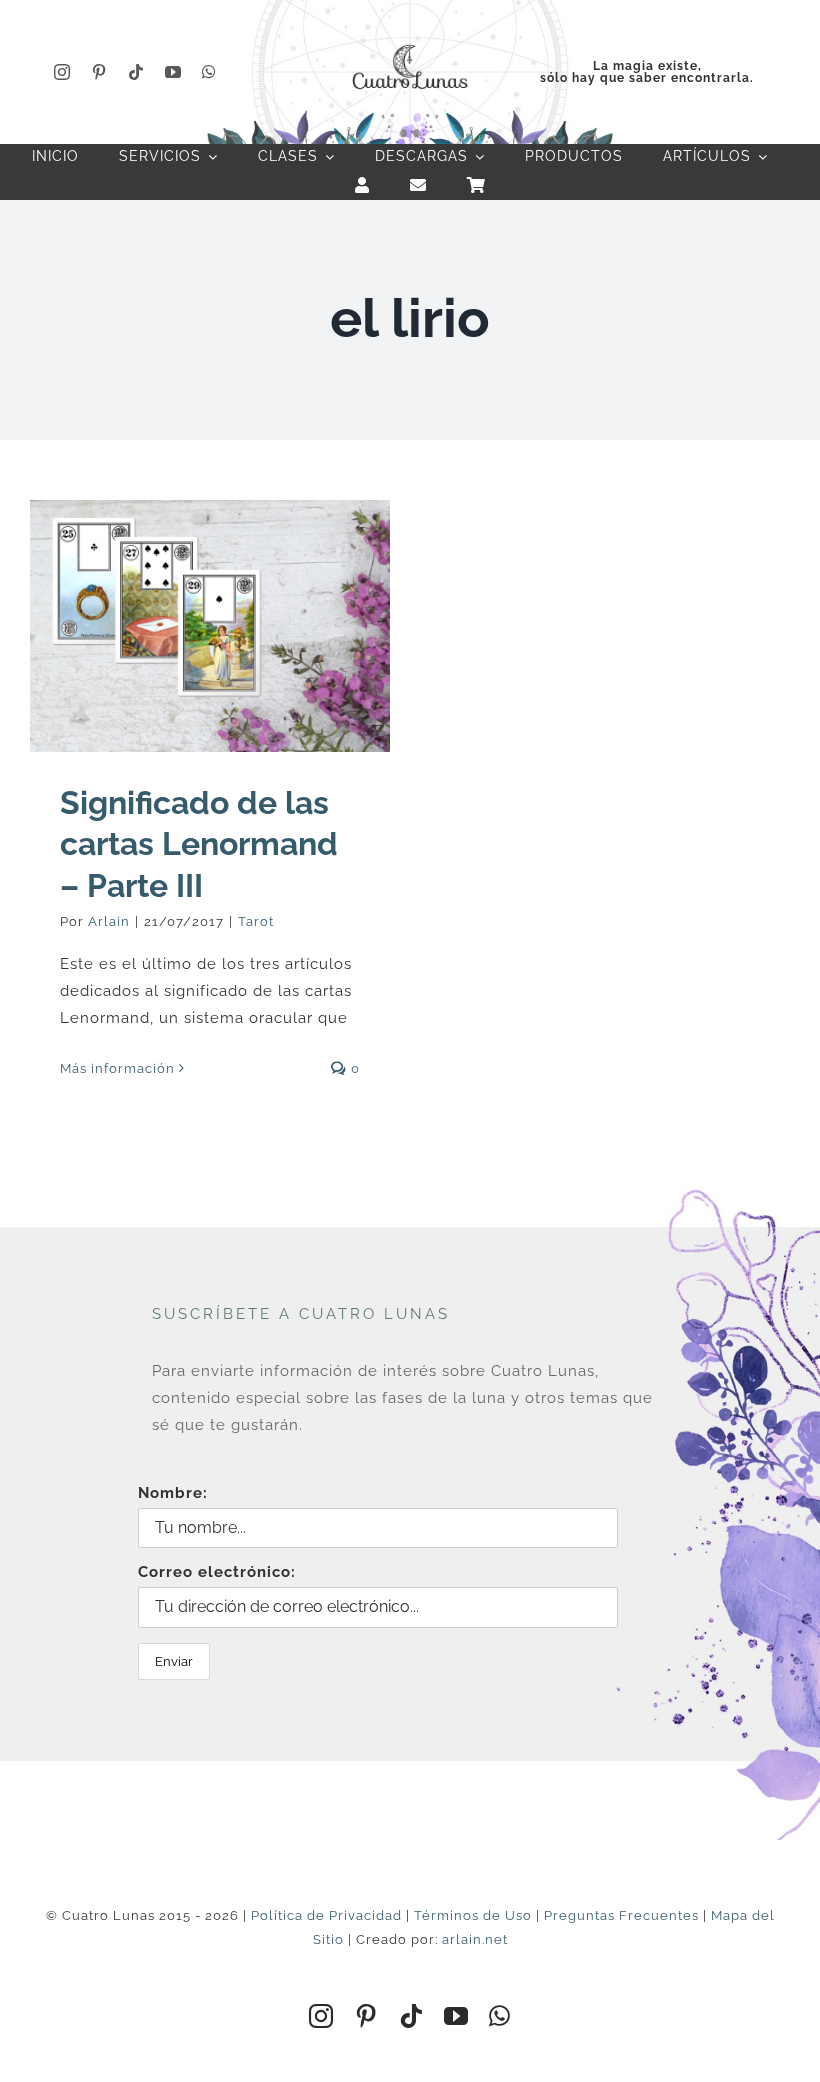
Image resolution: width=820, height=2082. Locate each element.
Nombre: (173, 1493)
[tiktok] (136, 72)
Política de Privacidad (326, 1915)
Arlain (109, 921)
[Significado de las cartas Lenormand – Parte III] (210, 626)
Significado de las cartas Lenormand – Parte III (199, 844)
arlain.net (475, 1939)
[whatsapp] (209, 72)
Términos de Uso (473, 1915)
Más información (117, 1068)
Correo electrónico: (217, 1572)
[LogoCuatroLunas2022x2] (410, 42)
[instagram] (62, 72)
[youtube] (173, 72)
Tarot (256, 921)
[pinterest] (99, 72)
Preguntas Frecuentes (621, 1915)
